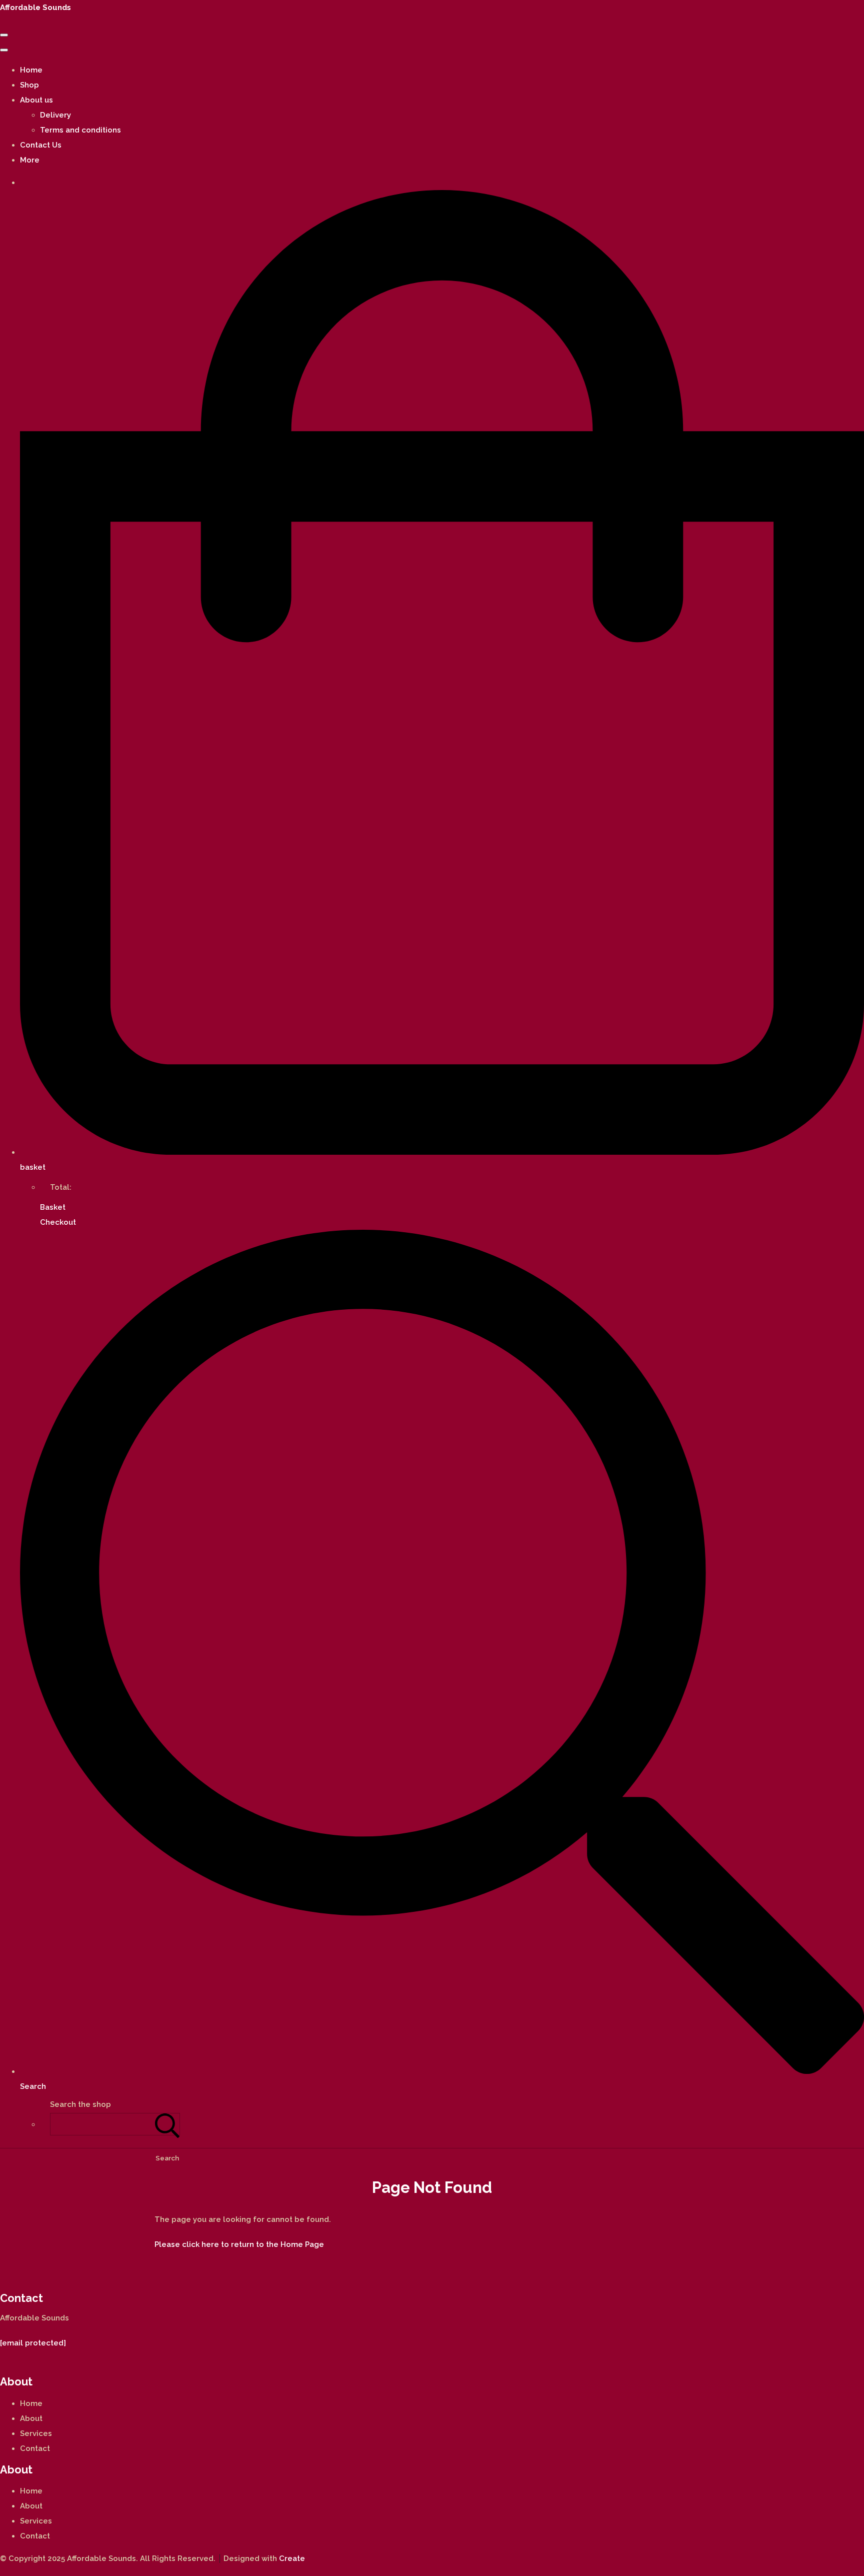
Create (292, 2558)
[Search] (167, 2124)
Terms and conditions (80, 130)
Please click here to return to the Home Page (239, 2244)
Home (31, 70)
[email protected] (33, 2343)
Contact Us (41, 145)
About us (36, 100)
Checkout (58, 1222)
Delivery (55, 115)
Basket (53, 1207)
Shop (29, 85)
